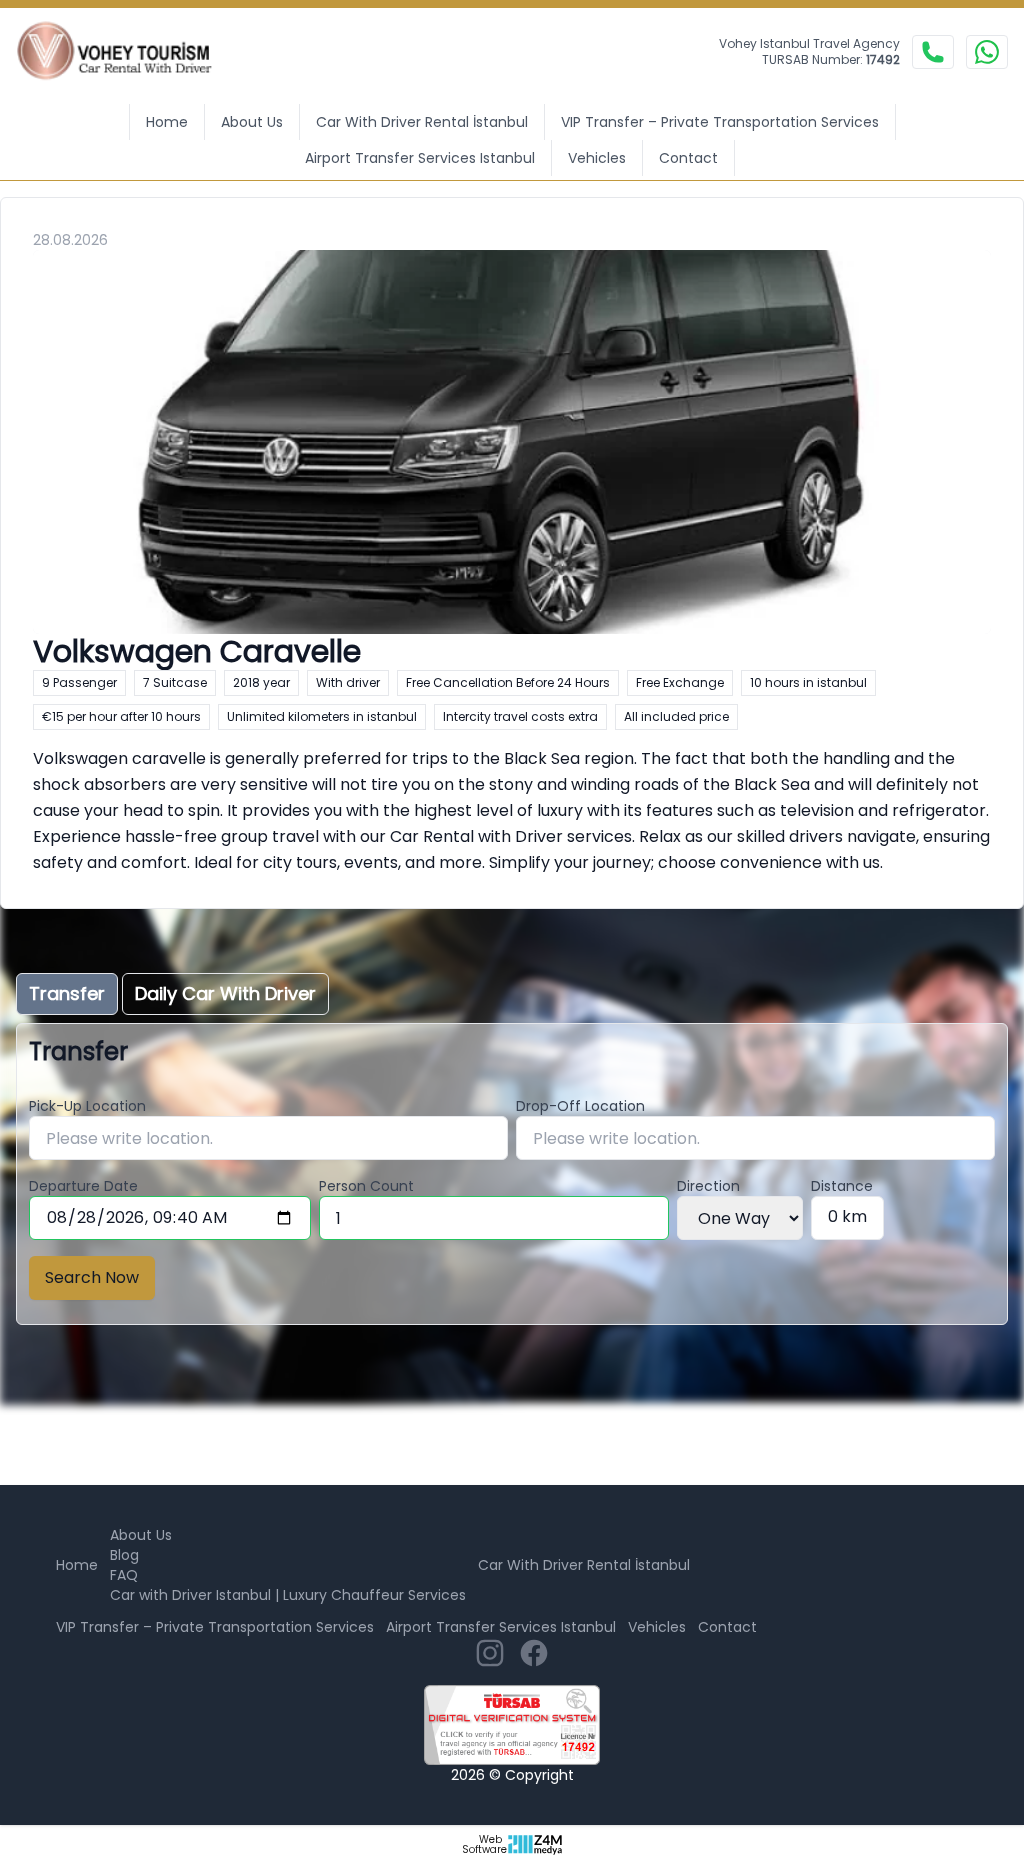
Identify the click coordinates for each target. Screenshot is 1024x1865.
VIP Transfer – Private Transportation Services (720, 122)
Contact (688, 158)
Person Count (366, 1186)
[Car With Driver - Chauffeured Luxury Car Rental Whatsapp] (987, 52)
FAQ (124, 1575)
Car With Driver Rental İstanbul (422, 122)
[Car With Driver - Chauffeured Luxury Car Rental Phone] (933, 52)
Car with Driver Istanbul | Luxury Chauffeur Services (288, 1595)
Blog (124, 1555)
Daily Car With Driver (225, 993)
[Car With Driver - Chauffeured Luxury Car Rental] (127, 52)
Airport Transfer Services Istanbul (420, 158)
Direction (708, 1186)
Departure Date (83, 1186)
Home (167, 122)
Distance (842, 1186)
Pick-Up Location (87, 1106)
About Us (252, 122)
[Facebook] (534, 1653)
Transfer (67, 993)
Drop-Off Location (580, 1106)
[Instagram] (490, 1653)
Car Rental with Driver (476, 836)
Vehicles (597, 158)
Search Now (92, 1277)
